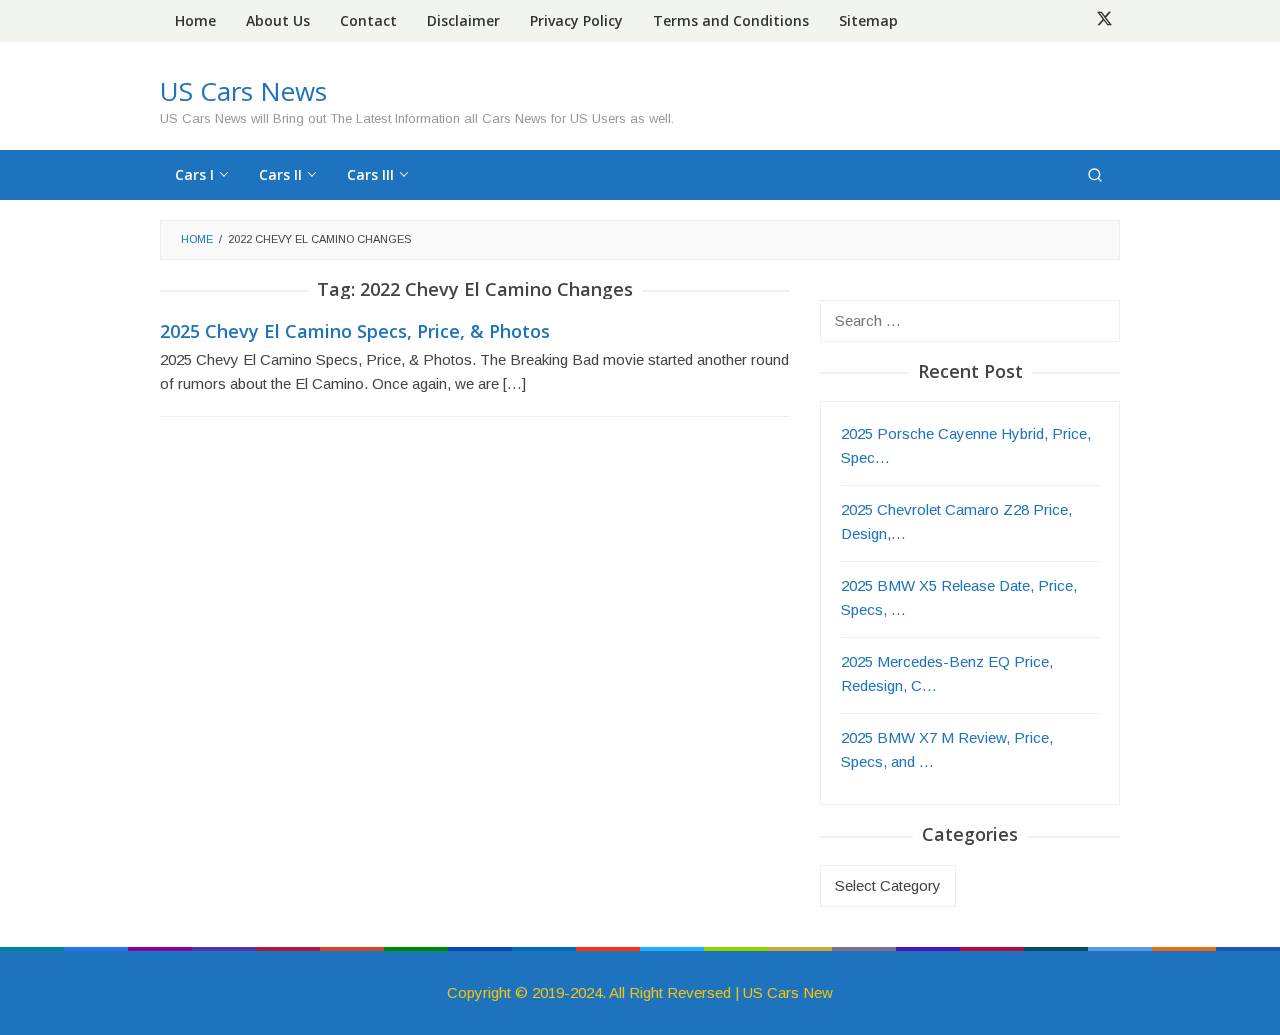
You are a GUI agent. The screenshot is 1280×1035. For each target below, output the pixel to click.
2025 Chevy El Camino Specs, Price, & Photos (355, 331)
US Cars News (243, 91)
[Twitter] (1104, 21)
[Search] (1095, 175)
